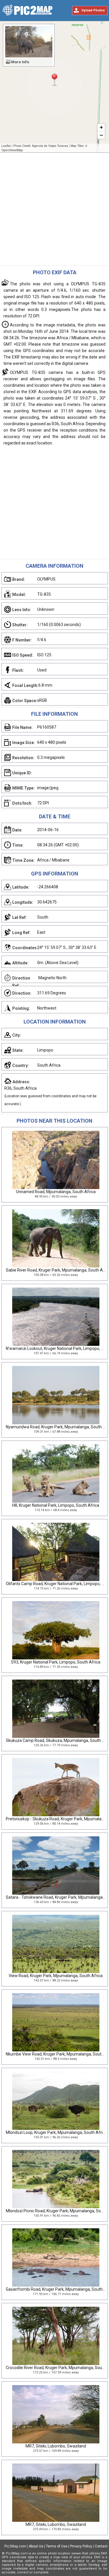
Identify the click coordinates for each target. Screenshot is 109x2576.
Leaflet (6, 146)
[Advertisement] (54, 211)
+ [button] (101, 127)
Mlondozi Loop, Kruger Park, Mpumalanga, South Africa (56, 2132)
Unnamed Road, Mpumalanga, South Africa (56, 1192)
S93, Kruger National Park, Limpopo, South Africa (56, 1662)
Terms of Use (57, 2546)
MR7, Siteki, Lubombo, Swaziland (56, 2446)
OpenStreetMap (12, 150)
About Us (36, 2546)
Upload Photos (93, 10)
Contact (101, 2546)
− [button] (101, 135)
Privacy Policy (81, 2546)
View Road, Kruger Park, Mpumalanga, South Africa (56, 1976)
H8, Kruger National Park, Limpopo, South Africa (56, 1505)
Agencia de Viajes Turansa (50, 146)
